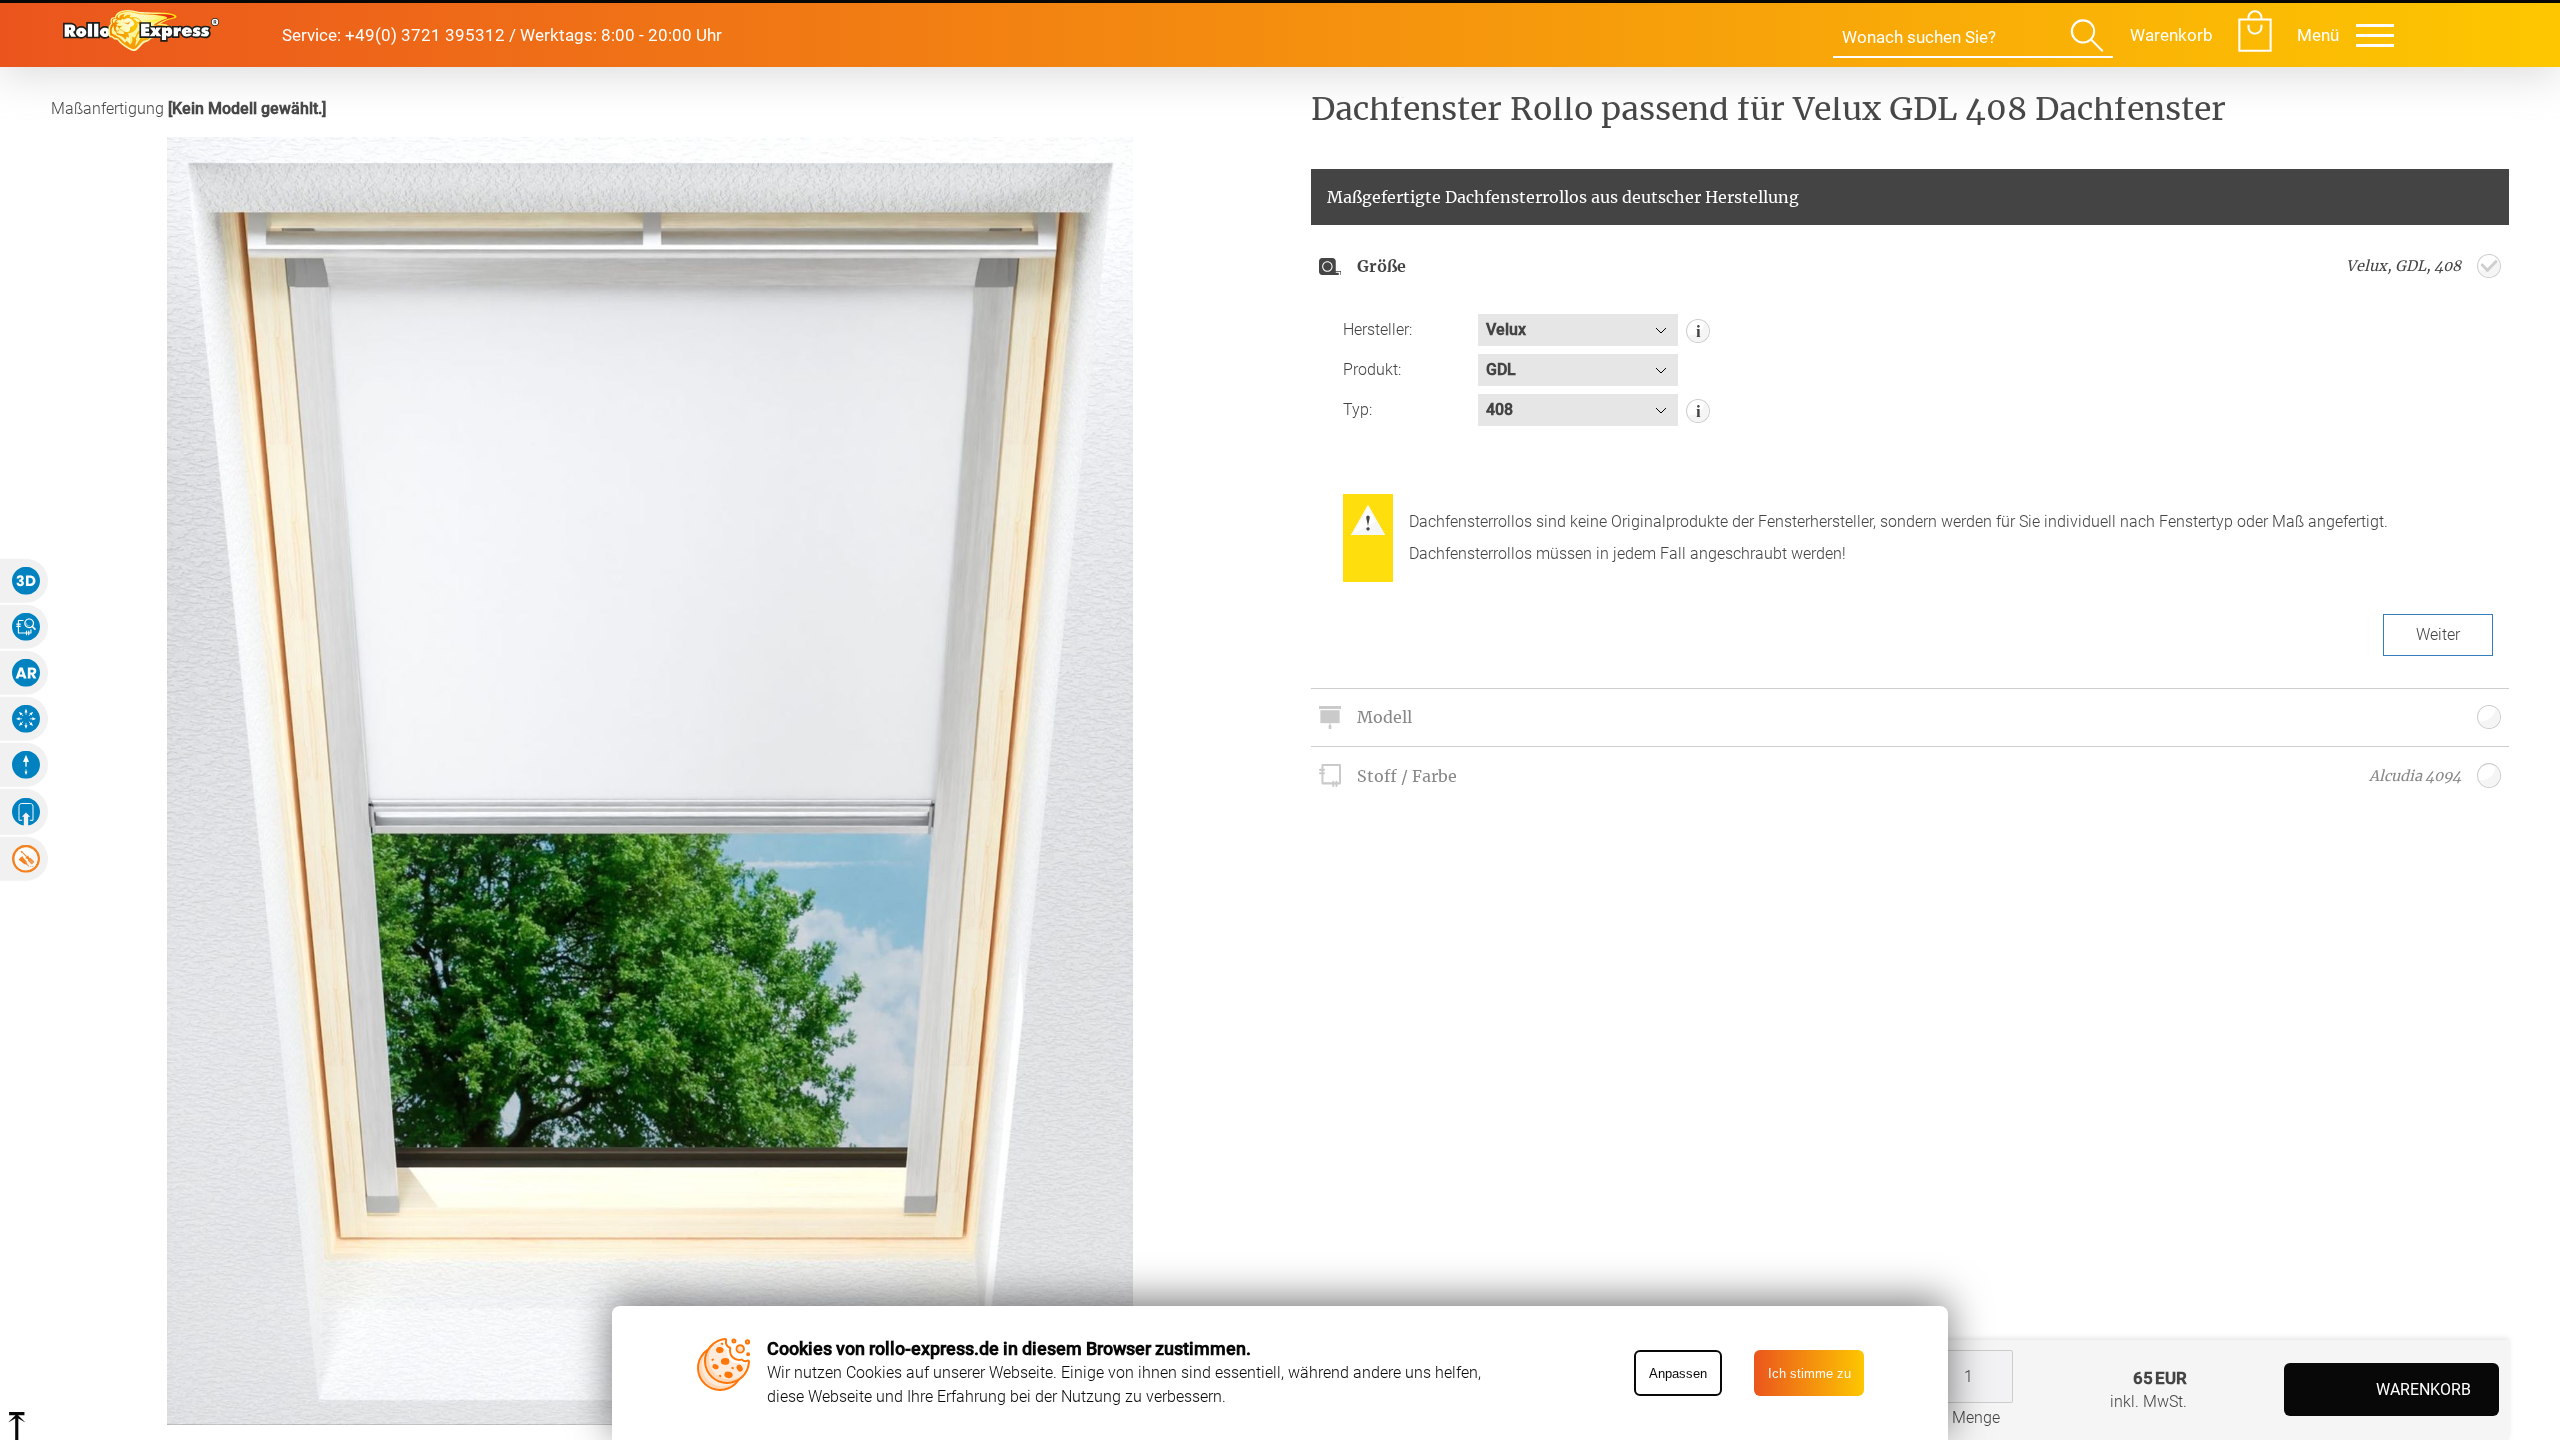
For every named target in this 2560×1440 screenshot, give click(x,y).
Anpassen (1678, 1373)
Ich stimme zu (1809, 1373)
